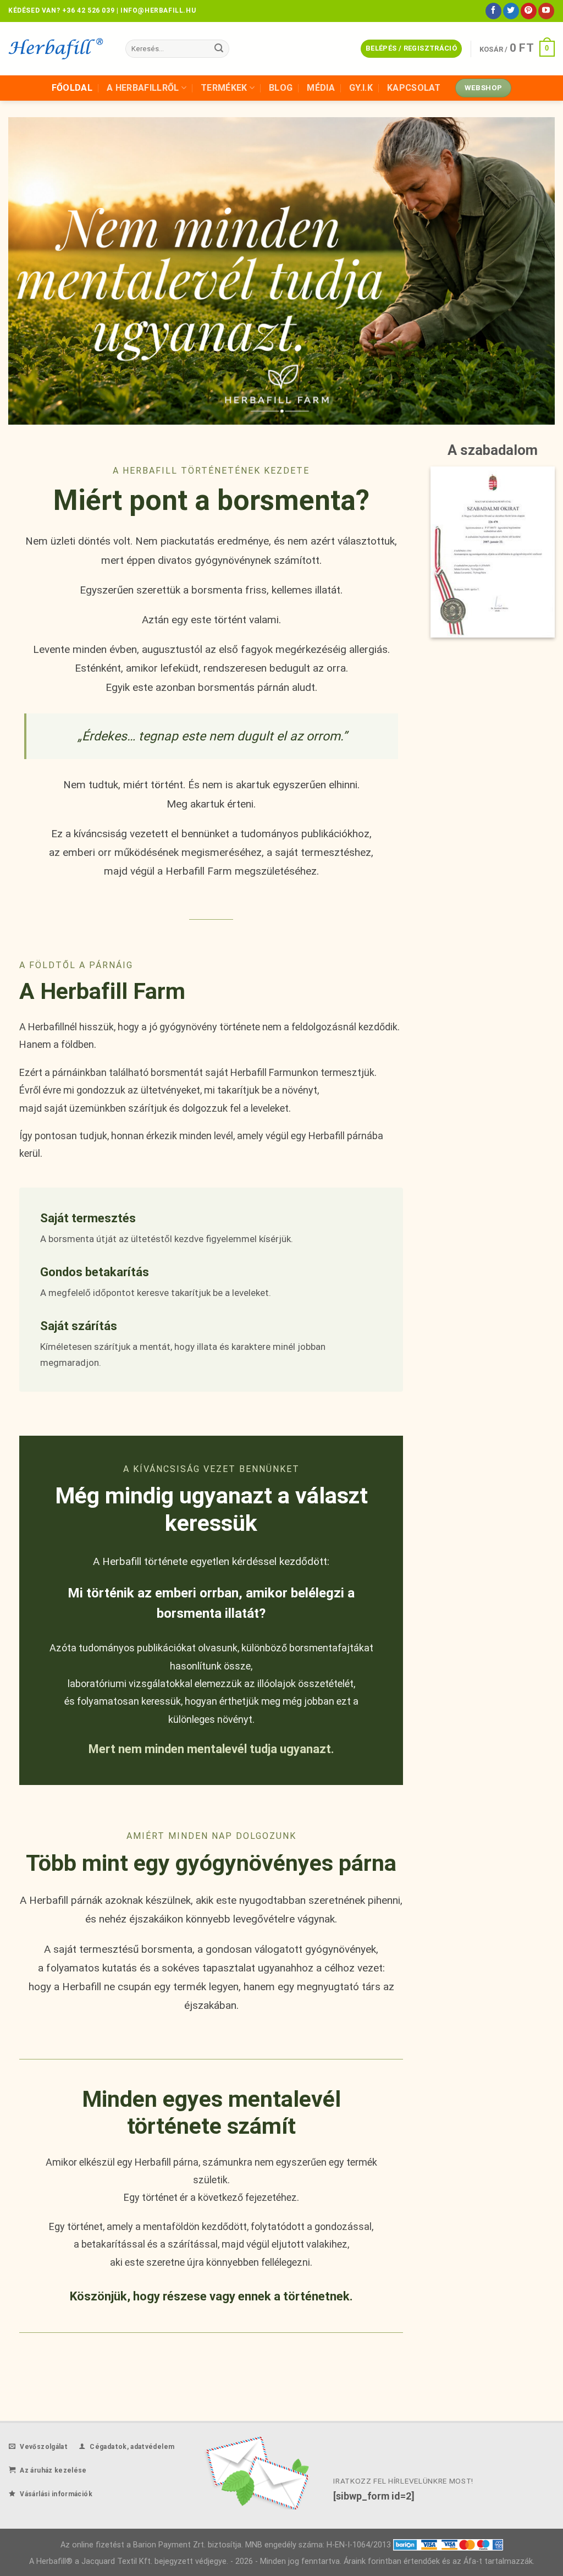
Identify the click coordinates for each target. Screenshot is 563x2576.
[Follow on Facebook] (493, 11)
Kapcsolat (414, 88)
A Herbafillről (143, 88)
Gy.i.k (361, 88)
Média (321, 88)
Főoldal (72, 88)
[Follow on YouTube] (546, 11)
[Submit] (219, 49)
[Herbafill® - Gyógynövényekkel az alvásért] (59, 49)
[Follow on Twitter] (511, 11)
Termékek (224, 88)
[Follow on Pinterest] (529, 11)
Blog (281, 88)
